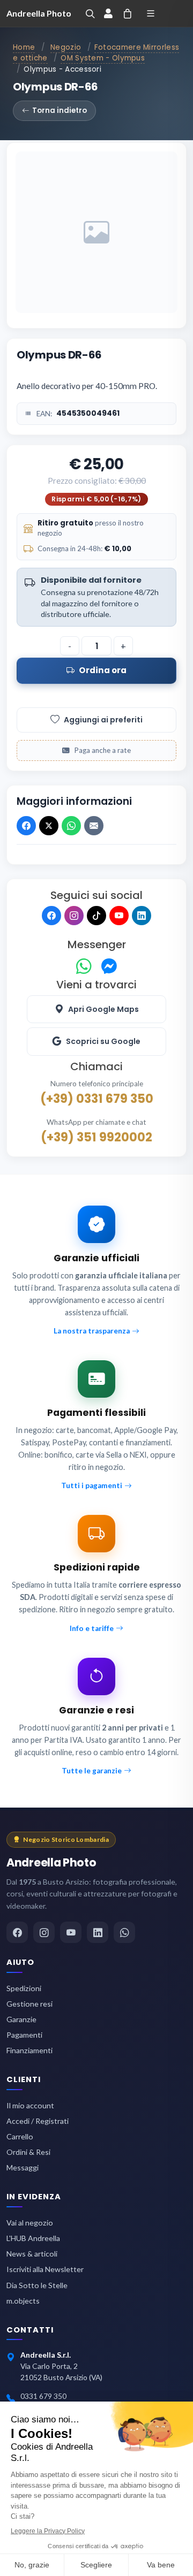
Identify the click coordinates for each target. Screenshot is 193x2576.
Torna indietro (60, 110)
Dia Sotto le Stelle (37, 2285)
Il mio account (30, 2105)
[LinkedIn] (142, 916)
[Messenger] (109, 967)
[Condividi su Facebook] (26, 826)
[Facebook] (51, 916)
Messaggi (23, 2167)
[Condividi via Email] (94, 826)
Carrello (20, 2136)
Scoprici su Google (103, 1041)
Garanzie (21, 2019)
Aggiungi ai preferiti (103, 720)
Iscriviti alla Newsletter (45, 2269)
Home (24, 47)
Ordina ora (103, 670)
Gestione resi (29, 2004)
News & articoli (32, 2254)
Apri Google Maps (103, 1009)
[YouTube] (119, 916)
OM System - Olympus (103, 58)
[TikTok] (96, 916)
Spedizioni (24, 1988)
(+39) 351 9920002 (96, 1137)
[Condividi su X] (49, 826)
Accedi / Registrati (38, 2121)
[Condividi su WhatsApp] (71, 826)
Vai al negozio (30, 2223)
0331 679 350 (43, 2396)
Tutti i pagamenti (92, 1485)
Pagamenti (24, 2035)
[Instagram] (74, 916)
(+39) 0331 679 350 (97, 1099)
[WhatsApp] (84, 967)
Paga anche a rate (102, 750)
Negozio (66, 47)
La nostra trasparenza (92, 1331)
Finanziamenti (29, 2050)
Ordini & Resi (28, 2152)
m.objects (23, 2301)
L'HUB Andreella (33, 2238)
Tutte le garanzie (92, 1771)
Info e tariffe (92, 1628)
